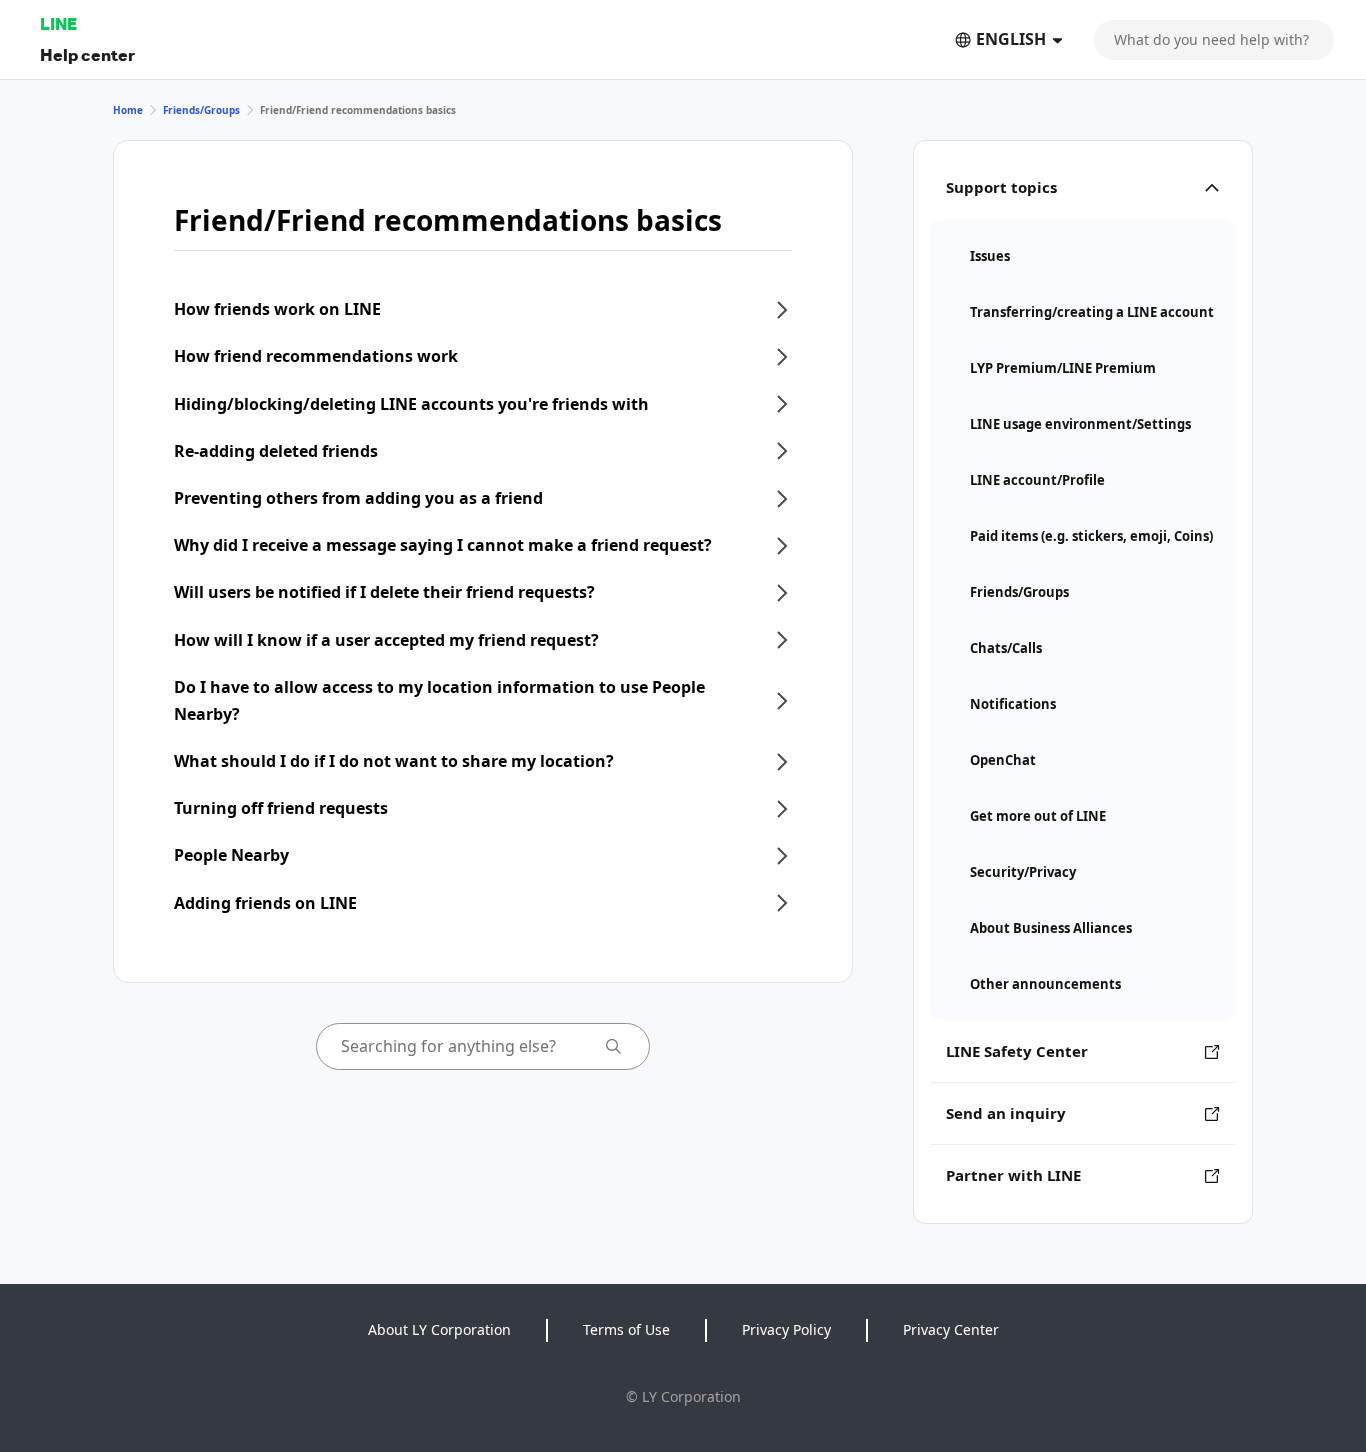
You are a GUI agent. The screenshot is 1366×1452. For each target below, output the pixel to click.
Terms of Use (626, 1329)
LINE (58, 23)
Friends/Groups (201, 110)
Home (128, 110)
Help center (87, 54)
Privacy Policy (786, 1329)
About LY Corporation (439, 1329)
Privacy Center (951, 1329)
